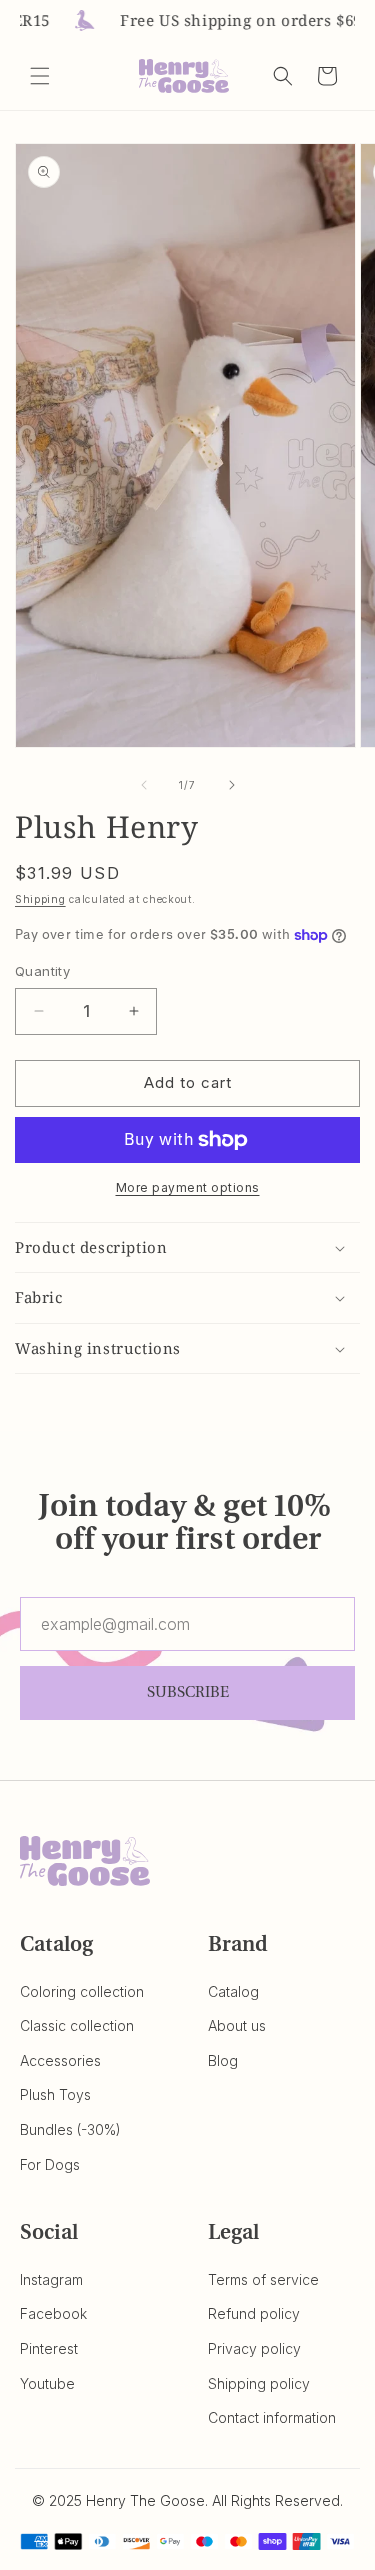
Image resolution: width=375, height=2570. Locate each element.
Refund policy (254, 2313)
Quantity (42, 971)
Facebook (53, 2313)
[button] (40, 76)
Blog (223, 2060)
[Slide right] (232, 785)
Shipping (40, 899)
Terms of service (263, 2279)
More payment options (188, 1187)
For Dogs (50, 2164)
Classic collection (77, 2025)
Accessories (60, 2060)
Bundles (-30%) (70, 2129)
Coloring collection (82, 1991)
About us (237, 2025)
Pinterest (49, 2348)
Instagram (51, 2279)
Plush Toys (55, 2094)
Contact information (272, 2417)
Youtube (47, 2383)
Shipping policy (259, 2383)
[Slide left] (144, 785)
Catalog (233, 1991)
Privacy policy (254, 2348)
